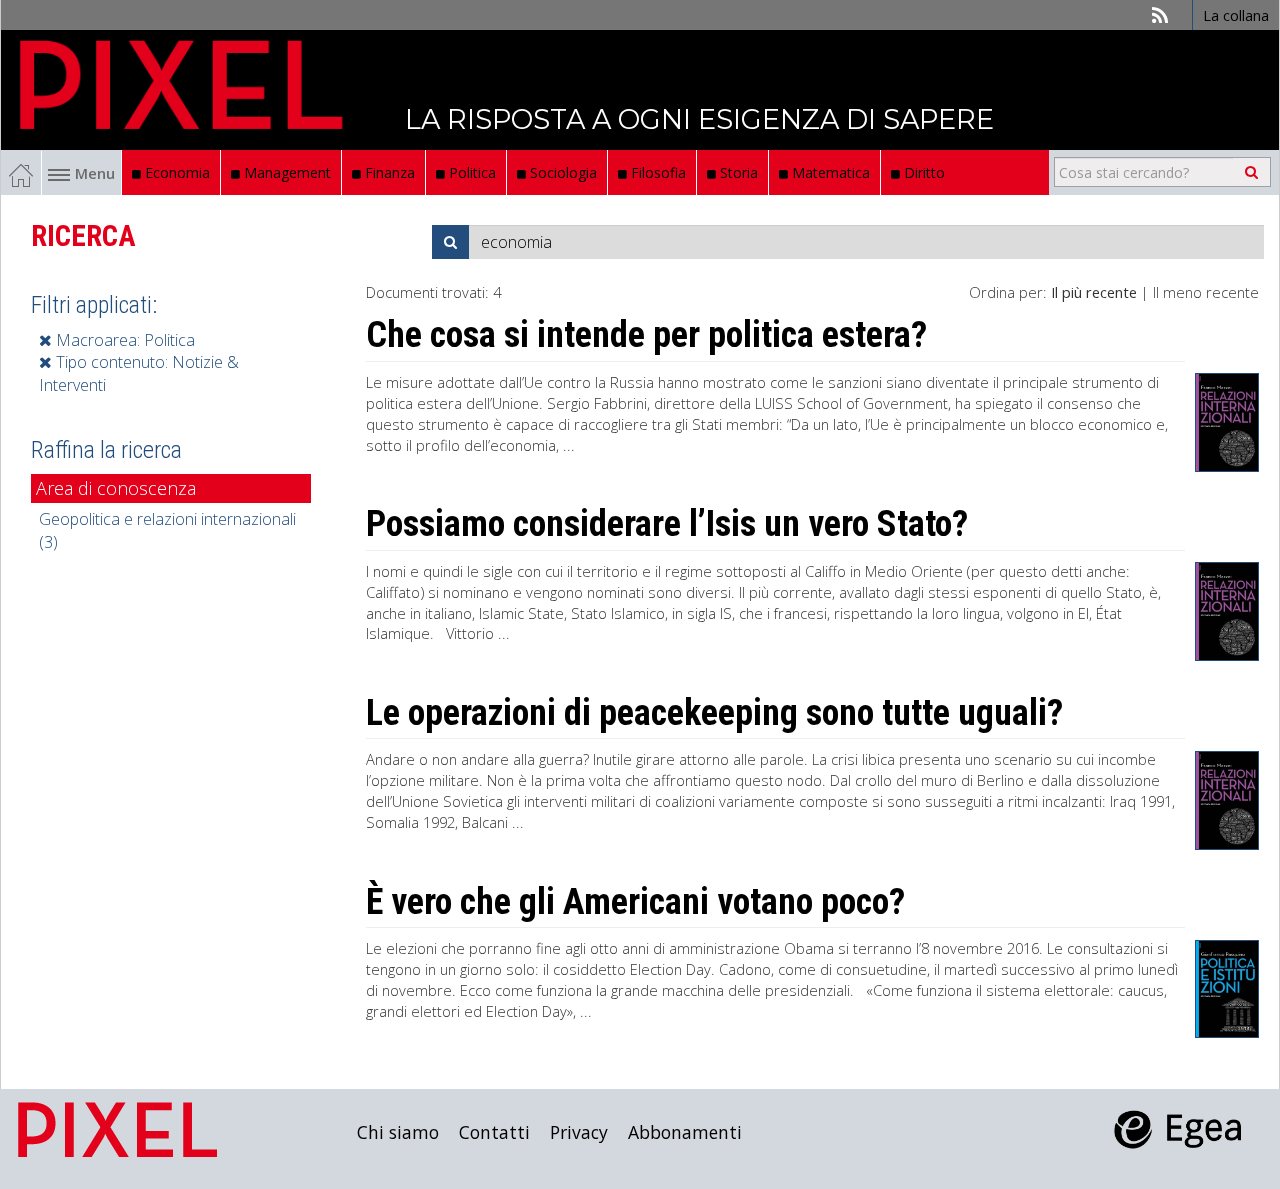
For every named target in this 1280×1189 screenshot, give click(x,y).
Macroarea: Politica (123, 340)
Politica (470, 172)
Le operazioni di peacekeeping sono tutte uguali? (714, 713)
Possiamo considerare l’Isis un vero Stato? (667, 524)
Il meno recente (1206, 292)
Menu (95, 173)
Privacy (579, 1132)
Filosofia (656, 172)
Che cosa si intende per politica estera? (646, 335)
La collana (1236, 15)
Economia (175, 172)
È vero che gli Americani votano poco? (635, 902)
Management (285, 172)
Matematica (829, 172)
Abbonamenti (685, 1132)
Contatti (494, 1132)
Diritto (922, 172)
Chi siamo (398, 1132)
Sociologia (561, 172)
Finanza (388, 172)
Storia (737, 172)
